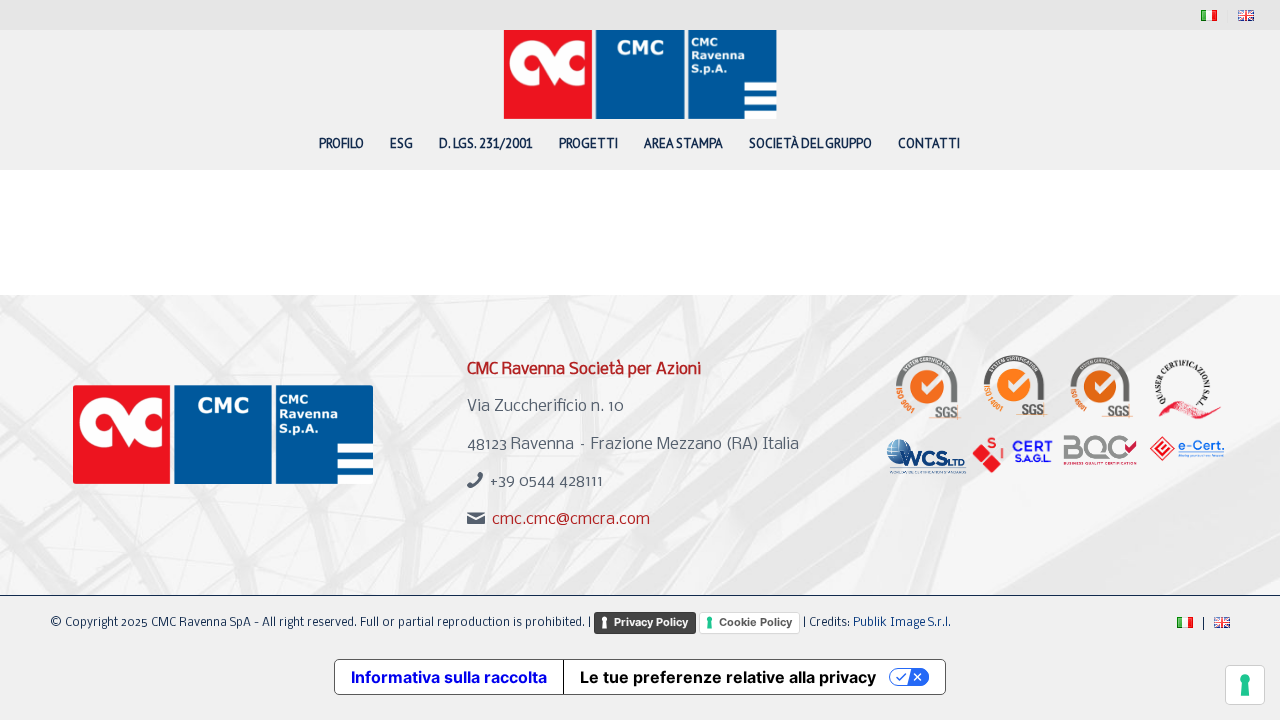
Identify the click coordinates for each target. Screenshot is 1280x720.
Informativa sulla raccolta (449, 677)
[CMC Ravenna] (640, 74)
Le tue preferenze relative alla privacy (728, 677)
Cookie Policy (755, 622)
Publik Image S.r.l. (902, 623)
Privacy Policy (651, 622)
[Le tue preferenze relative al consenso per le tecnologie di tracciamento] (1245, 685)
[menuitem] (1209, 16)
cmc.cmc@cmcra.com (571, 519)
